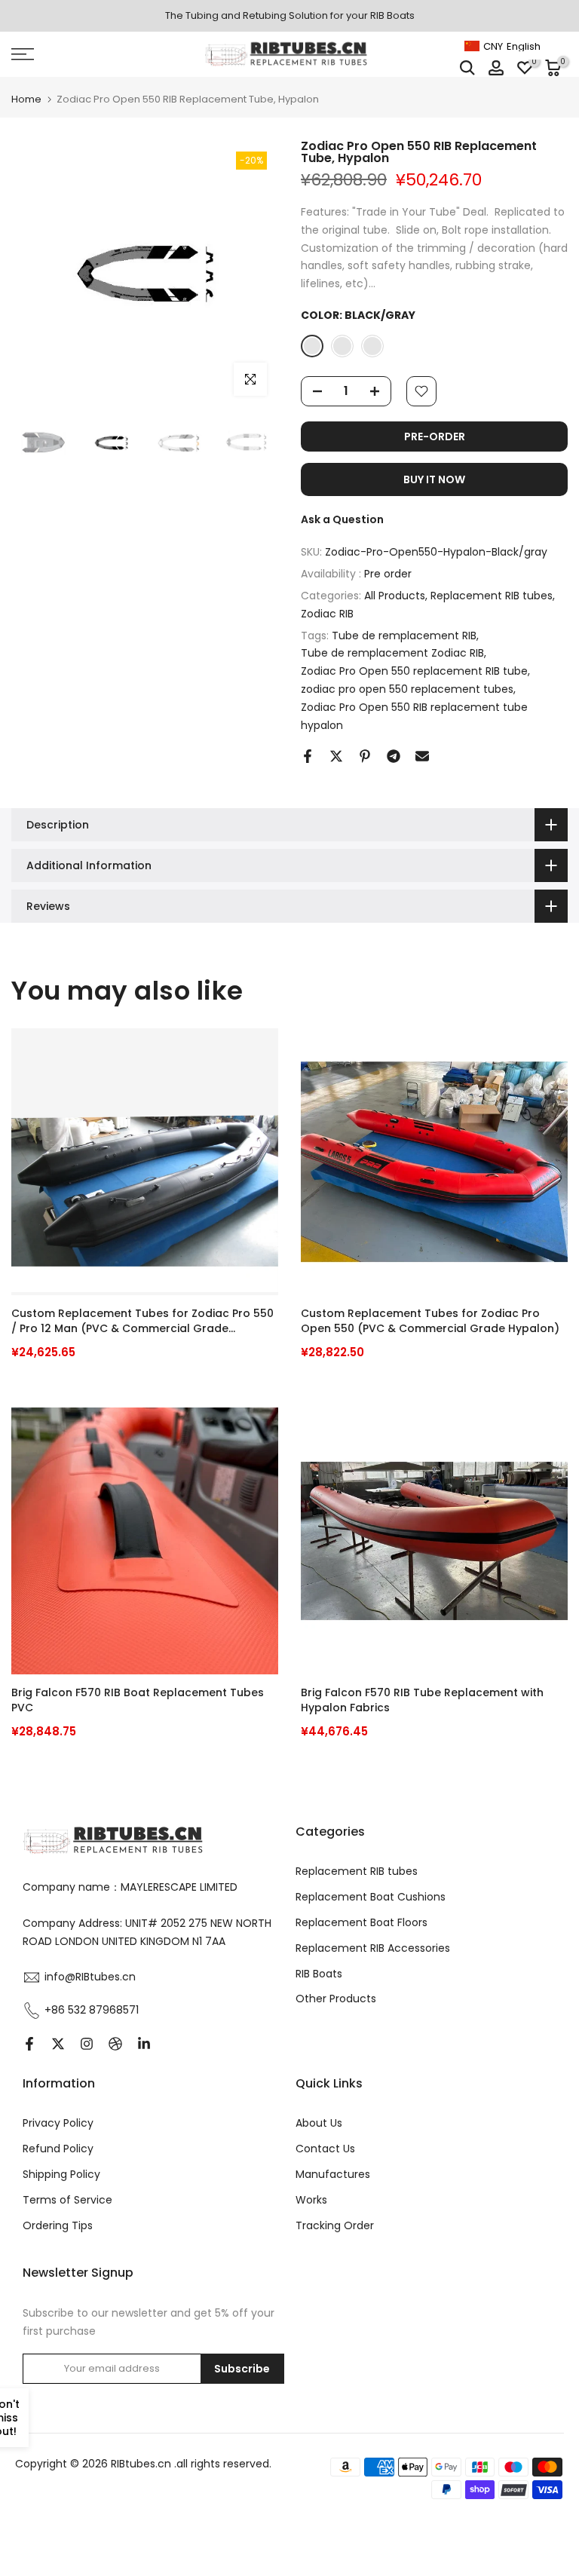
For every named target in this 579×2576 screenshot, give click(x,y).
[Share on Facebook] (308, 756)
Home (26, 99)
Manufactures (333, 2174)
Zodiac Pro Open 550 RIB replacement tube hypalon (414, 716)
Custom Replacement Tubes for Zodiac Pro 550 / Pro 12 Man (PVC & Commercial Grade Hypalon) (142, 1322)
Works (311, 2200)
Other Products (336, 1999)
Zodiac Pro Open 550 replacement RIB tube (414, 671)
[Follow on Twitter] (58, 2044)
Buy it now (434, 479)
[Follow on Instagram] (87, 2044)
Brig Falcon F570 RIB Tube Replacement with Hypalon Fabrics (422, 1700)
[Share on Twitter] (336, 756)
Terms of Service (67, 2200)
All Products (395, 596)
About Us (319, 2123)
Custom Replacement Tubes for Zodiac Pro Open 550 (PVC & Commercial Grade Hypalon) (430, 1321)
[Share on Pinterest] (365, 756)
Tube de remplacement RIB (404, 636)
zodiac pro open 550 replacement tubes (407, 689)
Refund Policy (58, 2149)
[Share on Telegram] (394, 756)
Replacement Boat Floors (361, 1922)
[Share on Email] (422, 756)
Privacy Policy (58, 2123)
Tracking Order (335, 2225)
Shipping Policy (61, 2174)
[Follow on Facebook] (29, 2044)
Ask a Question (342, 519)
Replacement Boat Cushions (371, 1897)
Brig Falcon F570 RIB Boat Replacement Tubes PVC (138, 1700)
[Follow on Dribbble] (115, 2044)
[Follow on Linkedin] (144, 2044)
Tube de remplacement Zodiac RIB (392, 653)
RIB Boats (319, 1974)
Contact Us (325, 2149)
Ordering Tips (58, 2225)
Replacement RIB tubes (492, 596)
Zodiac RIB (327, 614)
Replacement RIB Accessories (373, 1948)
